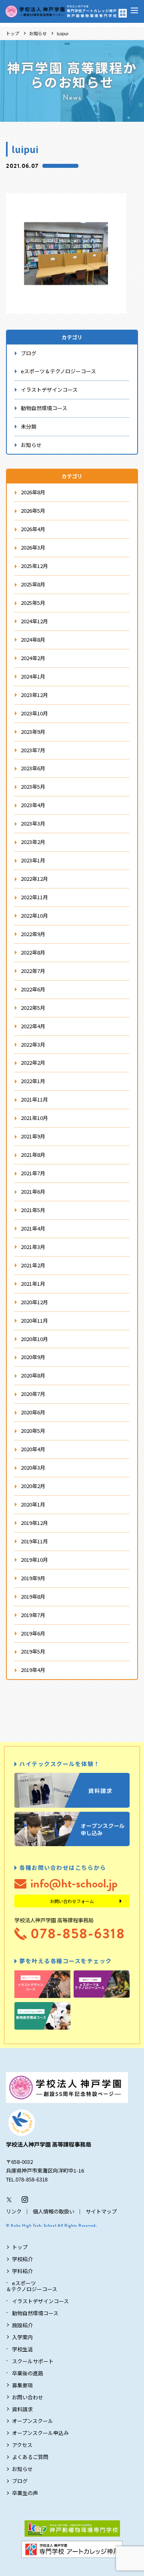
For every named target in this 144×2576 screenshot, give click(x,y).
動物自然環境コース (44, 408)
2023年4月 (33, 805)
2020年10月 (34, 1339)
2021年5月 (33, 1210)
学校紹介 (22, 2259)
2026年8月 (33, 492)
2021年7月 (33, 1173)
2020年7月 (33, 1394)
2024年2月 (33, 658)
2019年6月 (33, 1633)
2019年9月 (33, 1578)
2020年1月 (33, 1504)
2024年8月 (33, 639)
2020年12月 (34, 1302)
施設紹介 (22, 2325)
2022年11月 (34, 897)
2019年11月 (34, 1541)
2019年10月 (34, 1560)
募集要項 (22, 2385)
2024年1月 (33, 676)
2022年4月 (33, 1026)
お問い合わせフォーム (72, 1901)
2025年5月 (33, 603)
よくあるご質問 (30, 2457)
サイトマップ (101, 2211)
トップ (13, 33)
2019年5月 (33, 1651)
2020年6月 (33, 1412)
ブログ (29, 353)
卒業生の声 (25, 2493)
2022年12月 (34, 879)
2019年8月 (33, 1596)
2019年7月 (33, 1615)
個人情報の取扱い (54, 2211)
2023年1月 (33, 860)
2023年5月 (33, 786)
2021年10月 (34, 1118)
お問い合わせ (28, 2397)
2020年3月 (33, 1467)
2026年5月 (33, 511)
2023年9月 (33, 732)
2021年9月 (33, 1136)
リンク (14, 2211)
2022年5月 (33, 1008)
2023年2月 (33, 842)
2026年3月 (33, 547)
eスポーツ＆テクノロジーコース (58, 371)
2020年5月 (33, 1431)
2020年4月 (33, 1449)
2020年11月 (34, 1320)
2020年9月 (33, 1357)
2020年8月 (33, 1375)
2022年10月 (34, 915)
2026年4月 (33, 529)
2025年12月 (34, 566)
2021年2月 (33, 1265)
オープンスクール (33, 2421)
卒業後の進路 (28, 2373)
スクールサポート (33, 2361)
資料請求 (22, 2409)
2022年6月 (33, 989)
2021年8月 (33, 1155)
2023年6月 (33, 768)
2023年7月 (33, 750)
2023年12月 (34, 695)
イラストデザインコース (49, 390)
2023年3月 (33, 823)
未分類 (29, 426)
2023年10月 (34, 713)
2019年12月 (34, 1523)
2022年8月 (33, 952)
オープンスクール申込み (40, 2433)
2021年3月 (33, 1247)
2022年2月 (33, 1062)
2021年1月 (33, 1284)
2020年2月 (33, 1486)
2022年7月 (33, 971)
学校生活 (22, 2349)
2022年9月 (33, 934)
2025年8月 (33, 584)
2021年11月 (34, 1099)
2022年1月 (33, 1081)
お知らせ (38, 33)
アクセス (22, 2445)
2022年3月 (33, 1044)
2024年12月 (34, 621)
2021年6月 (33, 1191)
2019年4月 (33, 1670)
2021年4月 (33, 1228)
